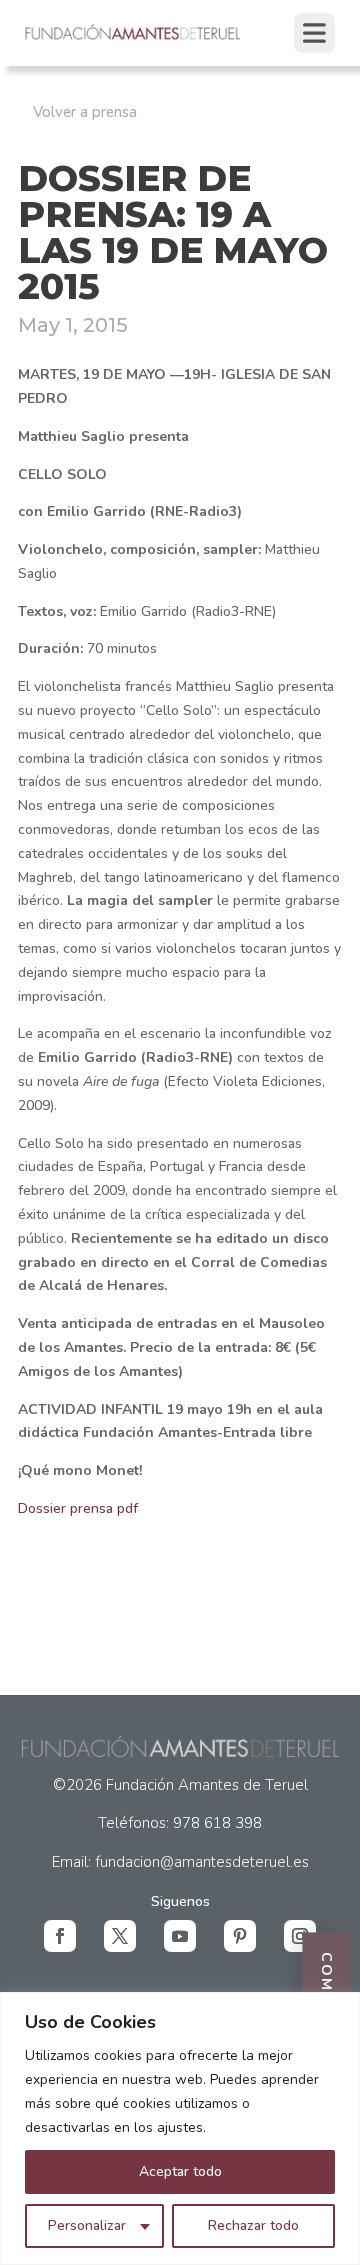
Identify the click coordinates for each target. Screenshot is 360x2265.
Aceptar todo (180, 2171)
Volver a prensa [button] (85, 112)
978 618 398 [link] (217, 1823)
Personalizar (87, 2225)
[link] (133, 37)
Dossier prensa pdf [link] (78, 1508)
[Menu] (314, 33)
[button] (60, 1936)
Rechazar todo (253, 2225)
